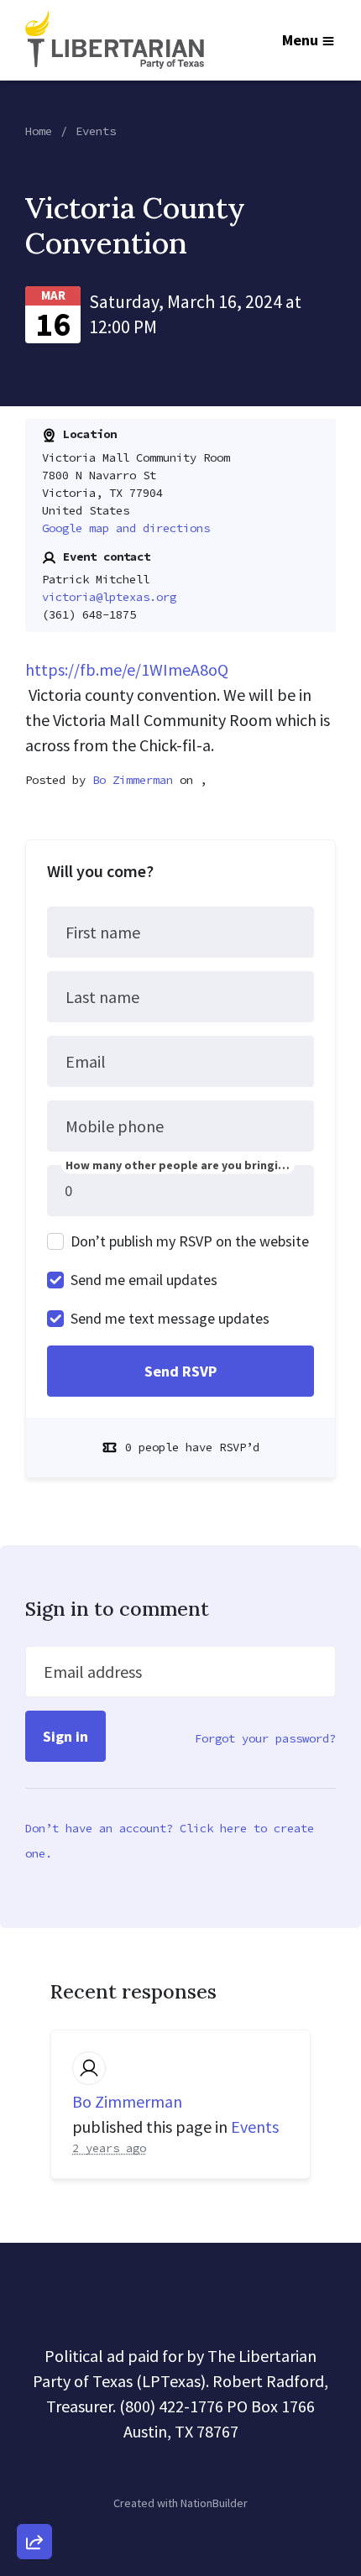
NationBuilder (214, 2503)
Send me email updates (144, 1280)
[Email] (34, 2358)
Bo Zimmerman (133, 780)
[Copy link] (34, 2310)
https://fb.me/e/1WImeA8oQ (127, 669)
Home (39, 131)
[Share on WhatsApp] (34, 2501)
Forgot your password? (265, 1738)
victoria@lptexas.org (109, 597)
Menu (300, 40)
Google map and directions (126, 528)
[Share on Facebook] (34, 2453)
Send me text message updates (170, 1318)
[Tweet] (34, 2406)
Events (96, 131)
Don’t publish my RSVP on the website (190, 1241)
